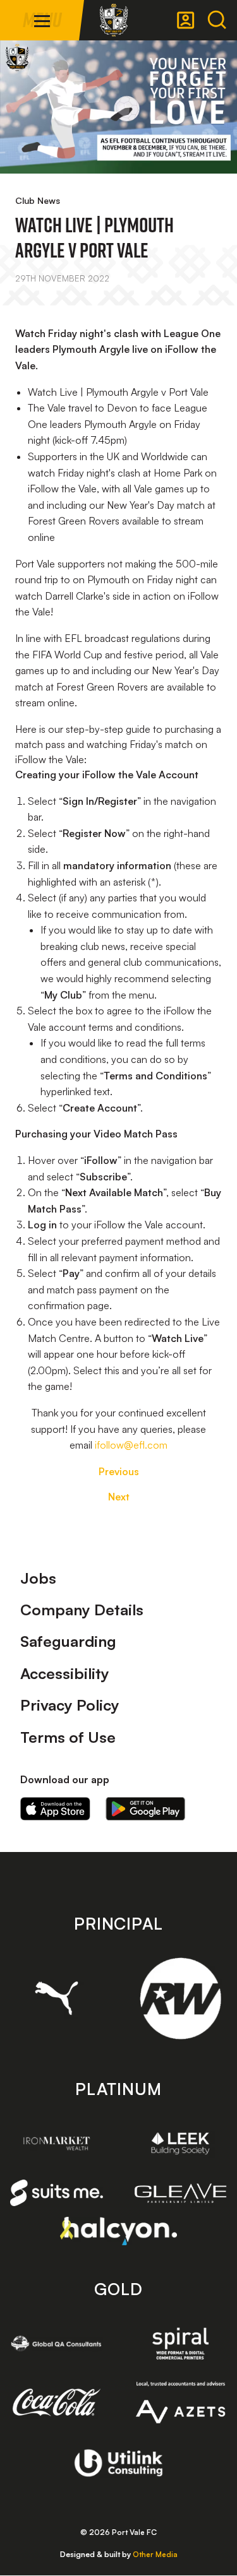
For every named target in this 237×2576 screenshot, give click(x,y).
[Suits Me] (57, 2193)
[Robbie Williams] (181, 1998)
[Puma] (57, 1998)
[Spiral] (181, 2343)
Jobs (38, 1578)
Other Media (155, 2554)
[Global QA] (57, 2343)
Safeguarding (68, 1641)
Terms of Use (68, 1737)
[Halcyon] (118, 2231)
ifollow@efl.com (131, 1445)
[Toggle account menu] (186, 20)
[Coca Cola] (57, 2402)
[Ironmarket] (57, 2143)
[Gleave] (181, 2193)
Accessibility (65, 1673)
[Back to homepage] (114, 20)
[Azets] (181, 2402)
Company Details (82, 1610)
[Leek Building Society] (181, 2143)
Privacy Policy (70, 1705)
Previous (119, 1471)
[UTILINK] (118, 2463)
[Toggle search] (217, 20)
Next (119, 1497)
